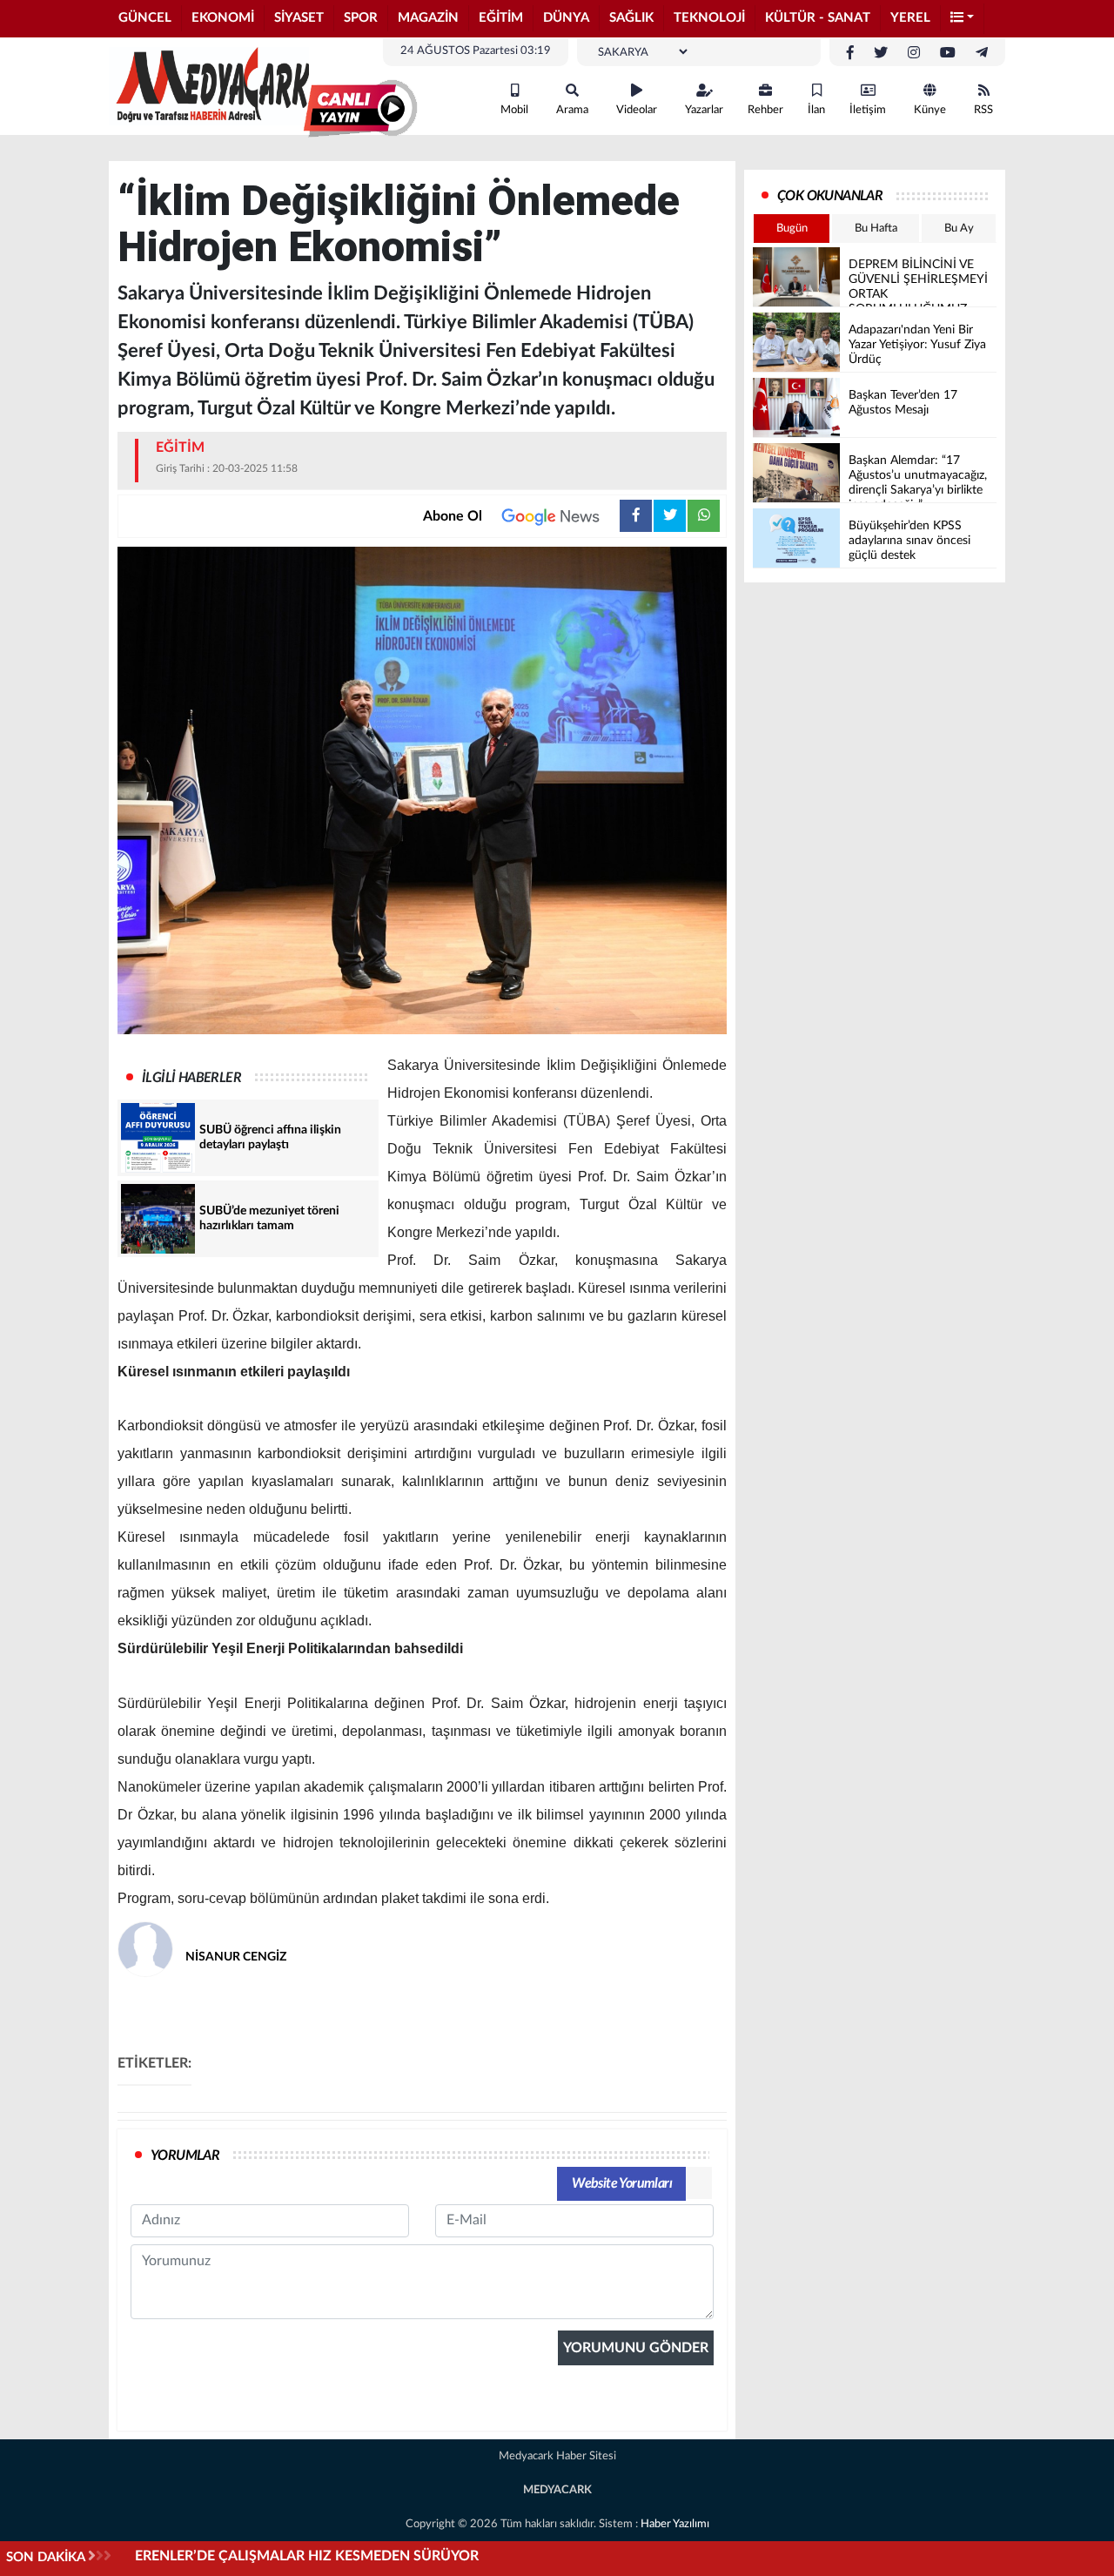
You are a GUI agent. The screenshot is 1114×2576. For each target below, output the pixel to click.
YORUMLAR (185, 2156)
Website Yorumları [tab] (622, 2183)
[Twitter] (881, 53)
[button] (963, 19)
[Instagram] (914, 53)
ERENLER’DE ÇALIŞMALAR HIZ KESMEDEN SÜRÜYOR (307, 2556)
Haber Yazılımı (675, 2524)
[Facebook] (850, 53)
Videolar (637, 110)
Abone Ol (453, 516)
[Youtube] (948, 53)
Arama (572, 110)
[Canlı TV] (360, 109)
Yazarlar (704, 110)
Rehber (765, 110)
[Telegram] (982, 53)
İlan (816, 110)
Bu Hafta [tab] (876, 229)
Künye (930, 110)
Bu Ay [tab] (959, 229)
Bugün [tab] (792, 229)
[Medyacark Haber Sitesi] (209, 85)
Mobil (514, 110)
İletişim (868, 110)
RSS (983, 110)
